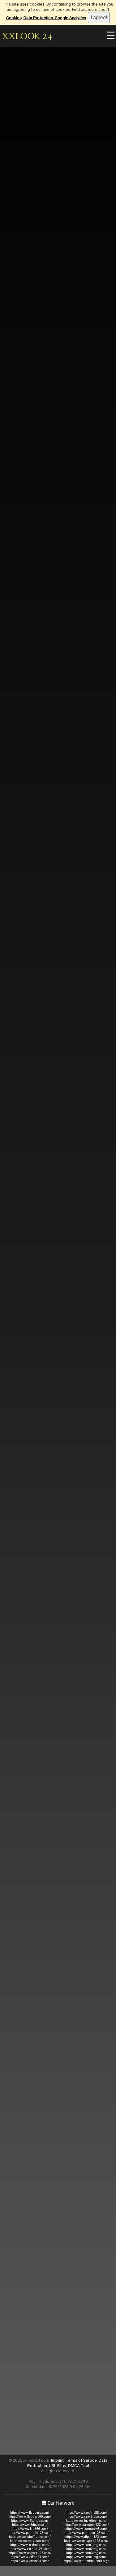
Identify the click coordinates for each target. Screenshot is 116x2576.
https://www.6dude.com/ (30, 2525)
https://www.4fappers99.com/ (30, 2517)
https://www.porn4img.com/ (86, 2557)
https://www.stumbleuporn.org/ (86, 2561)
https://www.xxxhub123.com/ (30, 2549)
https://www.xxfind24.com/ (30, 2557)
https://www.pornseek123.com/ (86, 2525)
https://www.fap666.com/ (30, 2529)
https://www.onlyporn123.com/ (86, 2541)
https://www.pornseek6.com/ (86, 2529)
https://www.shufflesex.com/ (30, 2537)
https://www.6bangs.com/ (30, 2521)
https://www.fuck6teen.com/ (86, 2521)
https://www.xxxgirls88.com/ (86, 2513)
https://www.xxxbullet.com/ (30, 2545)
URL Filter (58, 2466)
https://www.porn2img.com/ (86, 2549)
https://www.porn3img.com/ (86, 2553)
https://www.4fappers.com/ (30, 2513)
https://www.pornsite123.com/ (30, 2533)
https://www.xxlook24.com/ (30, 2561)
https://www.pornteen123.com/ (86, 2533)
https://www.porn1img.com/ (86, 2545)
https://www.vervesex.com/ (30, 2541)
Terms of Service (81, 2460)
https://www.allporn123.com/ (86, 2537)
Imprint (57, 2460)
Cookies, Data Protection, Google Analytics (46, 18)
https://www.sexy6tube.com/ (86, 2517)
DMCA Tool (79, 2466)
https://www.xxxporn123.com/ (30, 2553)
